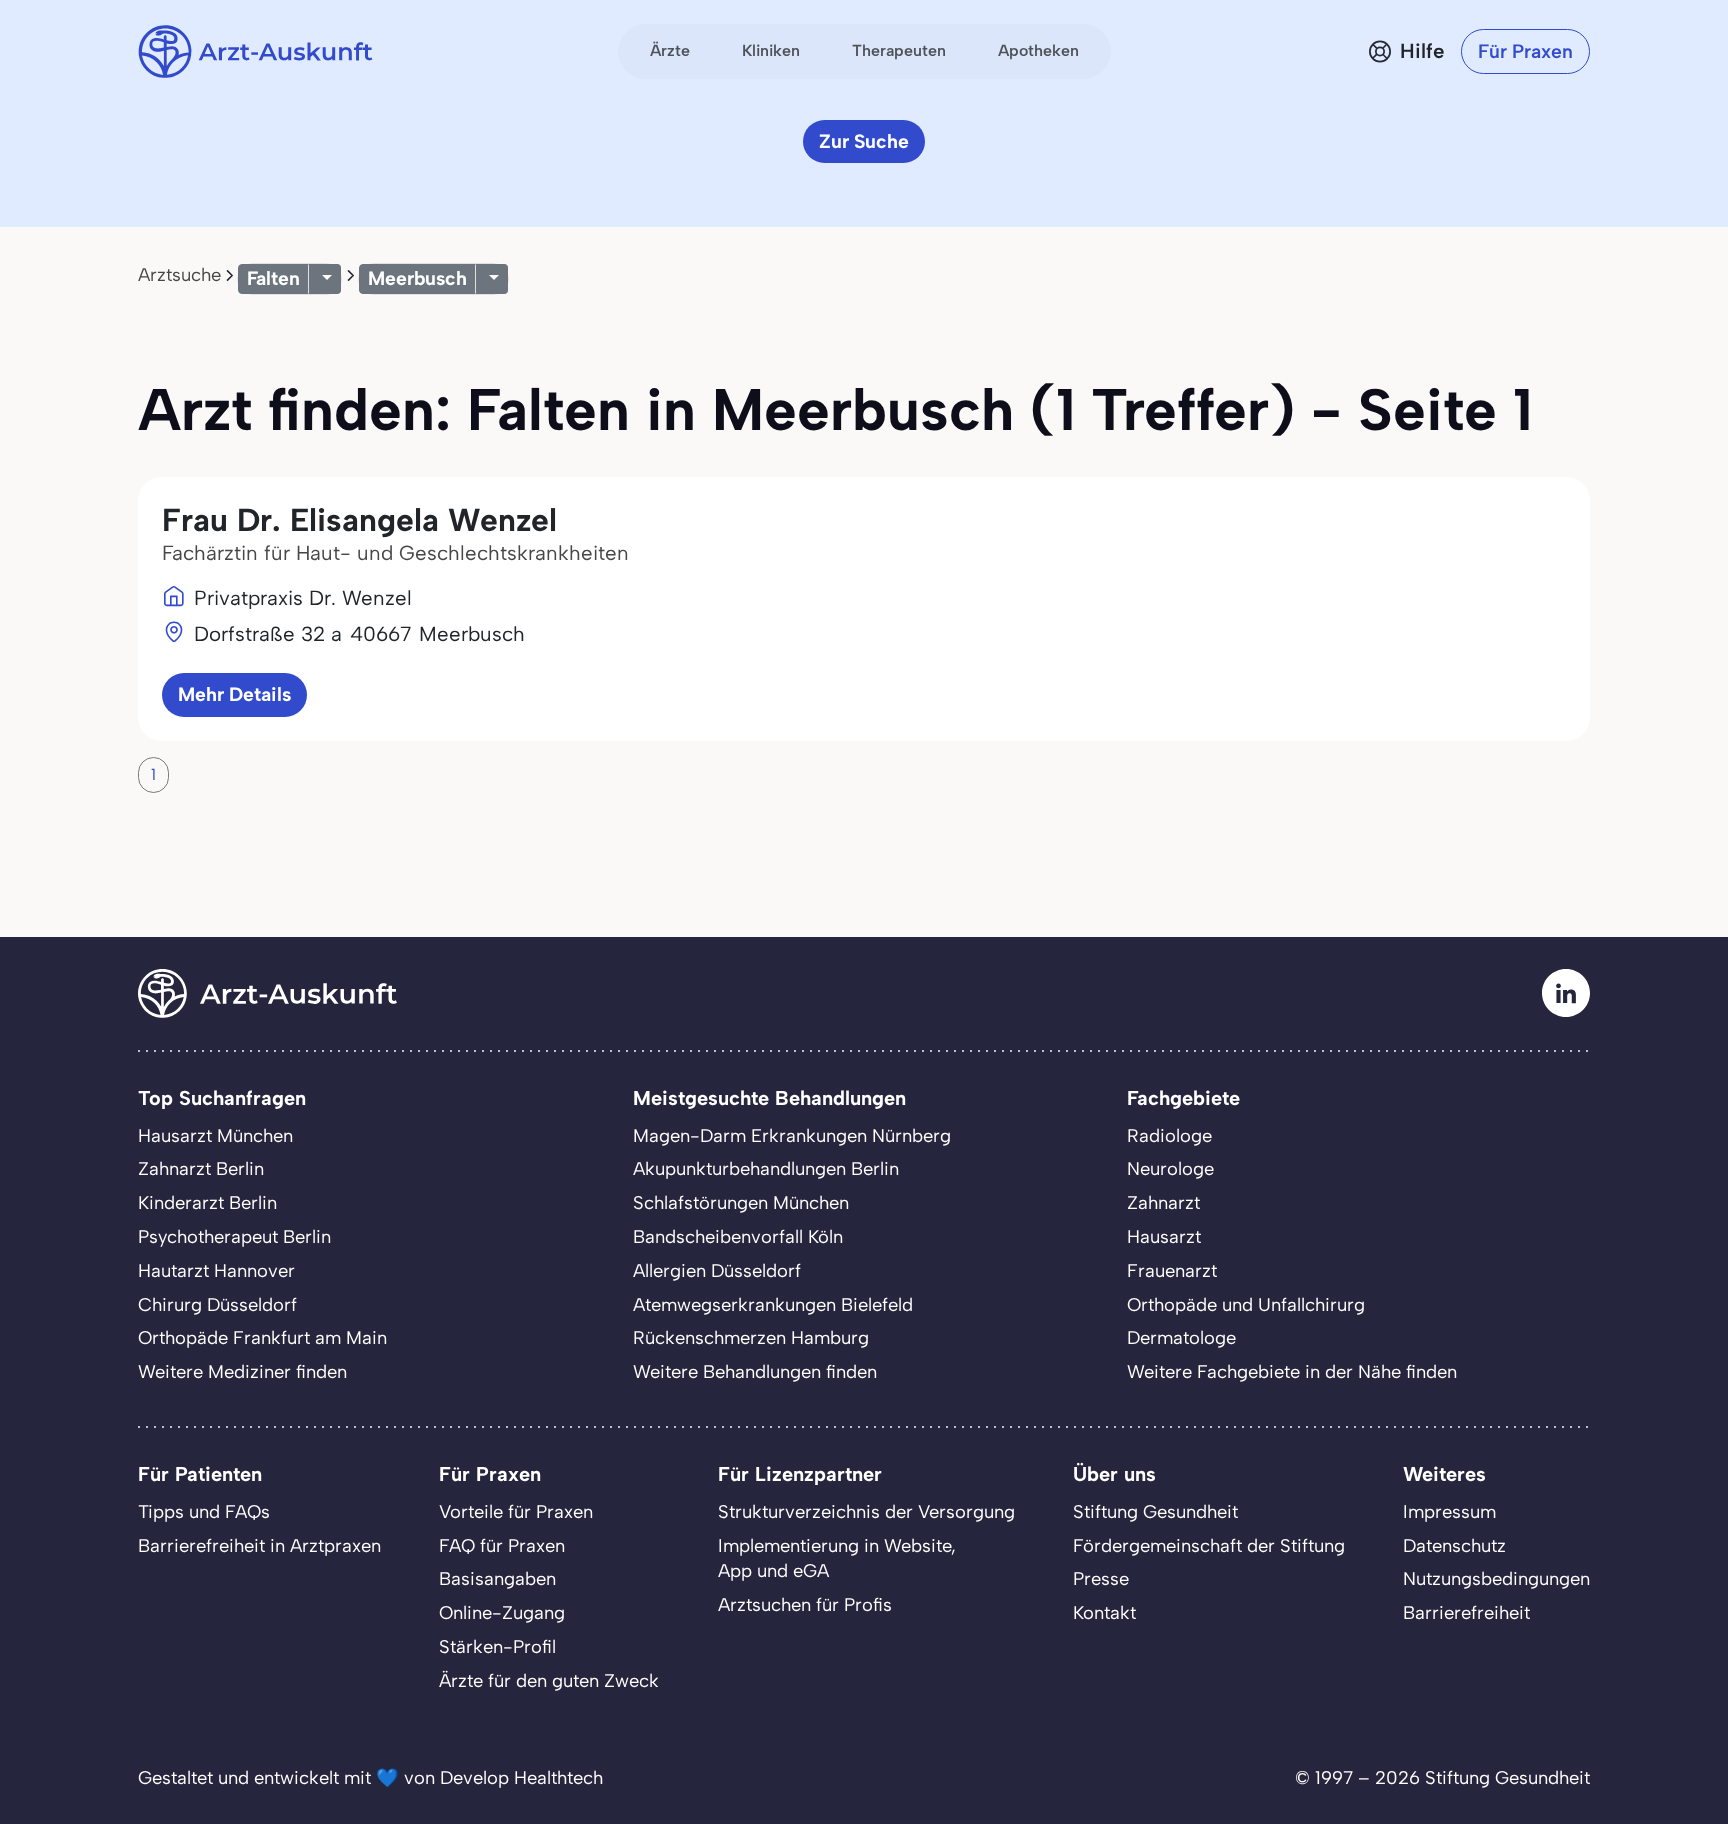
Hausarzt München (215, 1136)
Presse (1101, 1579)
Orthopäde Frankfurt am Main (262, 1338)
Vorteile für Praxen (516, 1512)
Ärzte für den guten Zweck (549, 1681)
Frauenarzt (1172, 1271)
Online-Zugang (502, 1613)
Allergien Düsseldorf (717, 1271)
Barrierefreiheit (1466, 1613)
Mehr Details (234, 694)
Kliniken (771, 50)
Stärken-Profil (497, 1647)
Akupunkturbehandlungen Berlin (766, 1169)
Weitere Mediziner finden (242, 1372)
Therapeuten (899, 50)
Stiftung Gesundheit (1155, 1512)
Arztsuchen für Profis (805, 1605)
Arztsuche (179, 275)
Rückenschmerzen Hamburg (751, 1338)
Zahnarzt (1163, 1203)
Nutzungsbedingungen (1496, 1579)
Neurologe (1170, 1169)
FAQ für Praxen (502, 1546)
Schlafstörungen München (741, 1203)
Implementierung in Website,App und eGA (837, 1559)
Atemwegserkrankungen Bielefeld (773, 1305)
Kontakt (1104, 1613)
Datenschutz (1454, 1546)
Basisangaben (497, 1579)
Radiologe (1169, 1136)
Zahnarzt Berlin (201, 1169)
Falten (273, 278)
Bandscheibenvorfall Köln (738, 1237)
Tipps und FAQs (204, 1512)
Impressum (1449, 1512)
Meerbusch (417, 278)
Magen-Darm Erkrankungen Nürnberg (792, 1136)
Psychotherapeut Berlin (234, 1237)
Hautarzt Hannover (216, 1271)
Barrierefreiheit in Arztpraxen (259, 1546)
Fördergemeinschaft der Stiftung (1209, 1546)
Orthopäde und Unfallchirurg (1246, 1305)
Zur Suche (864, 141)
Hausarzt (1164, 1237)
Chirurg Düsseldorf (217, 1305)
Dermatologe (1181, 1338)
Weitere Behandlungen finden (755, 1372)
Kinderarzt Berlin (207, 1203)
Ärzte (670, 50)
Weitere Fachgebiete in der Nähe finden (1292, 1372)
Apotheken (1038, 50)
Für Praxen (1525, 51)
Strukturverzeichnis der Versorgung (866, 1512)
